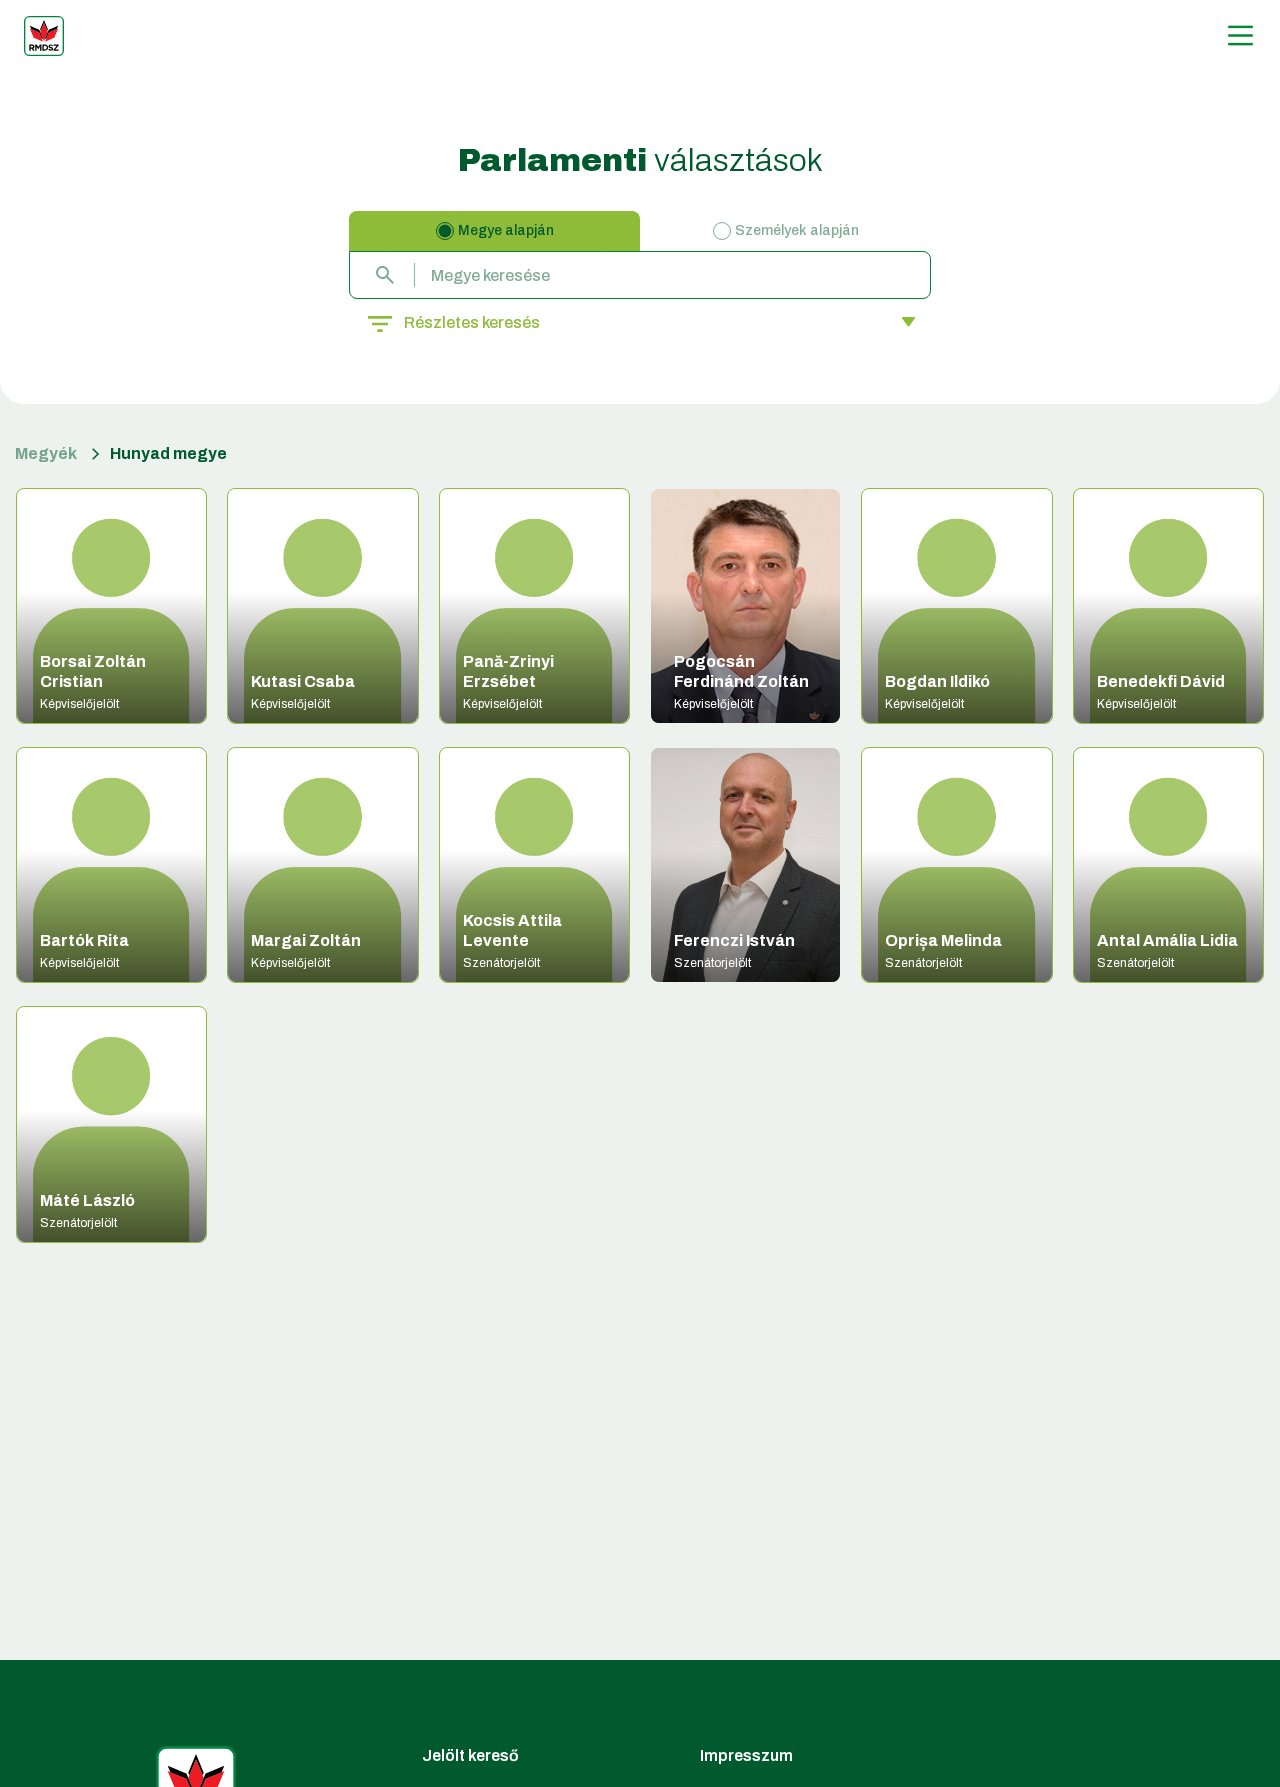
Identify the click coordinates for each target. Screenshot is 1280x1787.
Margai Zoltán (306, 940)
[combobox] (640, 275)
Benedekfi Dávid (1161, 681)
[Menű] (1240, 35)
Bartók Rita (84, 940)
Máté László (87, 1200)
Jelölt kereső (470, 1755)
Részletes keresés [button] (472, 322)
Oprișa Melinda (943, 940)
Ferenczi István (734, 940)
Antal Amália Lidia (1167, 940)
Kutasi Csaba (303, 681)
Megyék (46, 453)
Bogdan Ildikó (937, 681)
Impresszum (746, 1755)
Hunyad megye (168, 453)
